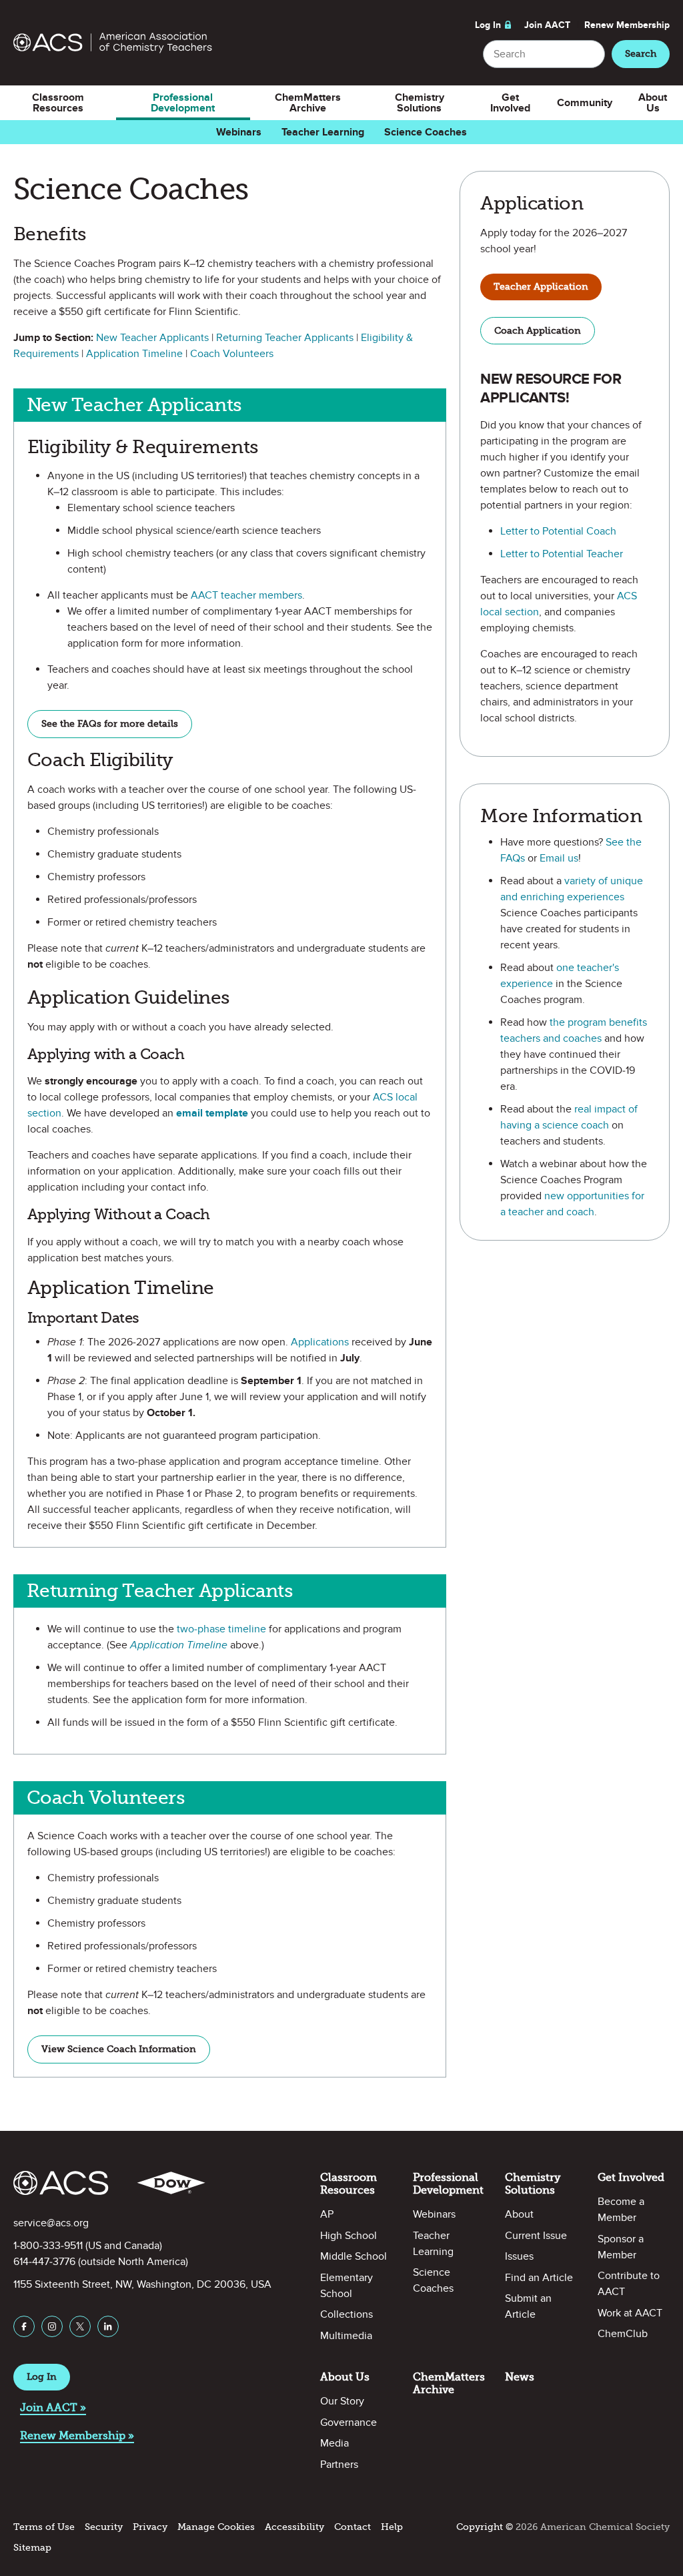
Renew (627, 25)
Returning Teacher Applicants (285, 338)
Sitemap (32, 2548)
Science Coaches (426, 132)
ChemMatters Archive (308, 103)
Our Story (342, 2401)
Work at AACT (630, 2313)
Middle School (354, 2256)
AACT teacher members (246, 595)
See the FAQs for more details (110, 724)
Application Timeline (134, 354)
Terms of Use (44, 2527)
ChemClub (623, 2334)
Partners (339, 2465)
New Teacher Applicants (152, 338)
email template (212, 1113)
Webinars (239, 132)
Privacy (150, 2527)
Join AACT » (53, 2407)
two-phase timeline (221, 1629)
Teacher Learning (323, 132)
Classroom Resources (58, 103)
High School (349, 2236)
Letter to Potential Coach (558, 531)
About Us (653, 103)
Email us (559, 858)
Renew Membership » (77, 2436)
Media (334, 2443)
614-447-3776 (44, 2262)
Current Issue (536, 2236)
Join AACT (547, 25)
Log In (488, 25)
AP (327, 2214)
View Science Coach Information (119, 2049)
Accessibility (294, 2527)
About (519, 2214)
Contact (353, 2527)
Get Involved (510, 103)
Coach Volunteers (232, 354)
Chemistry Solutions (420, 103)
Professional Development (183, 103)
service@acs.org (51, 2223)
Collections (347, 2314)
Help (392, 2527)
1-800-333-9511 (48, 2246)
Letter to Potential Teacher (562, 554)
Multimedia (346, 2336)
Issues (519, 2256)
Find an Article (539, 2278)
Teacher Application (541, 287)
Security (104, 2527)
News (520, 2377)
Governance (349, 2423)
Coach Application (538, 331)
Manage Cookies (216, 2527)
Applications (321, 1342)
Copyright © (485, 2527)
